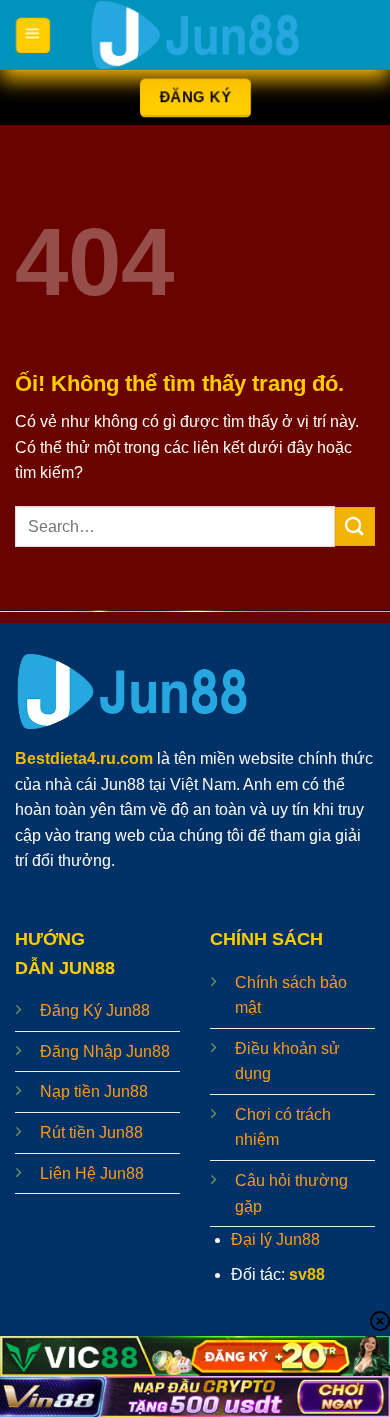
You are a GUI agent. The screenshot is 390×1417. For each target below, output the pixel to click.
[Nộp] (355, 526)
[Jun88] (195, 35)
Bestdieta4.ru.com (84, 758)
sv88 (307, 1274)
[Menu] (32, 35)
